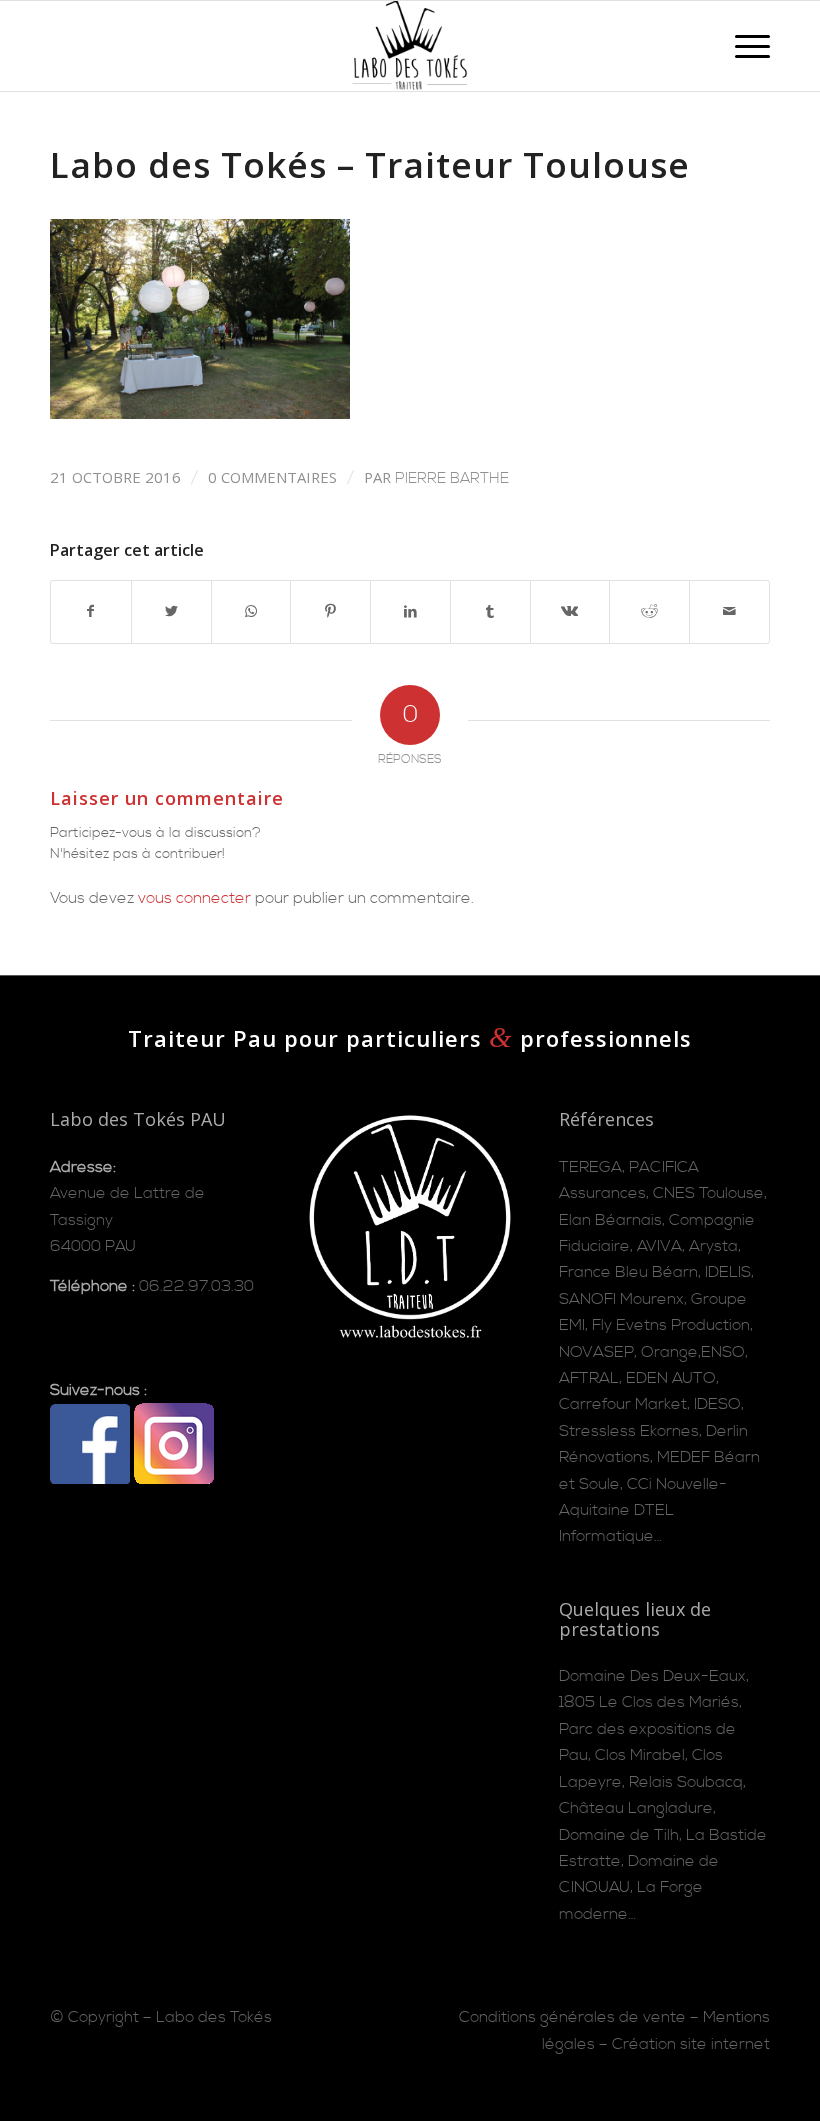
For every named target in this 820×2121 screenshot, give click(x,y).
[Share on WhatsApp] (251, 612)
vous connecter (194, 898)
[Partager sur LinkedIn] (410, 612)
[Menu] (742, 46)
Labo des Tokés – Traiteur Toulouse (370, 164)
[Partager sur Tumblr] (490, 612)
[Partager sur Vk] (570, 612)
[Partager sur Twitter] (171, 612)
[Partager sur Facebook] (91, 612)
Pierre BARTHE (452, 478)
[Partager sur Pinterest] (330, 612)
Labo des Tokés (214, 2017)
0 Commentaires (272, 477)
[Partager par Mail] (729, 612)
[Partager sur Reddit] (649, 612)
